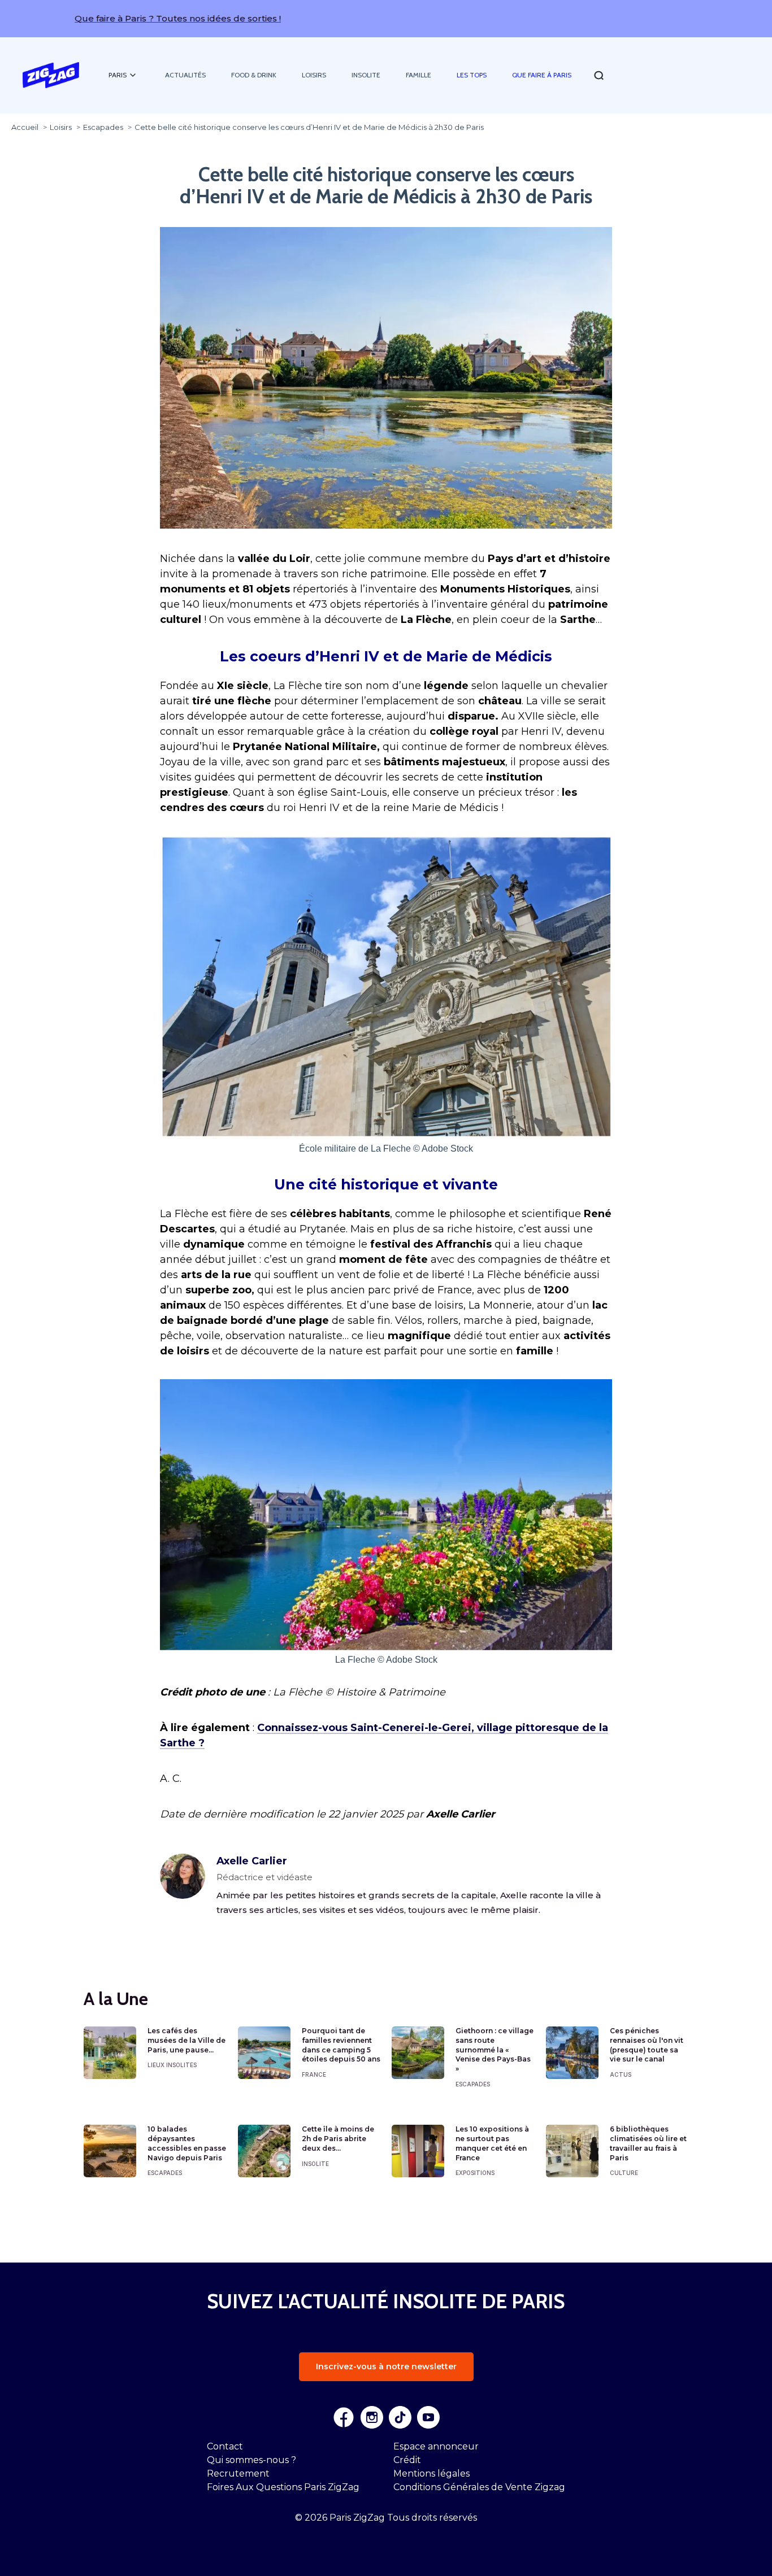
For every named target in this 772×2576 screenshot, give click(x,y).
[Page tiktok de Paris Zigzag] (400, 2417)
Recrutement (238, 2473)
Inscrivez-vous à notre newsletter (386, 2366)
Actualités (185, 75)
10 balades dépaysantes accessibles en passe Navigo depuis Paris (187, 2143)
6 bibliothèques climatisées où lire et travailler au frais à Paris (648, 2143)
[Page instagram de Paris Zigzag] (372, 2417)
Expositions (475, 2173)
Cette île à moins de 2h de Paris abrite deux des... (338, 2139)
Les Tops (472, 75)
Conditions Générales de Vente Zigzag (479, 2487)
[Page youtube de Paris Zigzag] (428, 2417)
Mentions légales (431, 2473)
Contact (225, 2446)
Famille (418, 75)
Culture (624, 2173)
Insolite (366, 75)
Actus (621, 2074)
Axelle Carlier (252, 1861)
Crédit (407, 2460)
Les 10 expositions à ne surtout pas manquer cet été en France (492, 2143)
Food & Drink (254, 75)
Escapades (473, 2084)
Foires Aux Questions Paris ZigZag (283, 2487)
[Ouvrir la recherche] (599, 75)
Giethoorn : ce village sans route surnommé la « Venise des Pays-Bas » (495, 2050)
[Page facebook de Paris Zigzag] (344, 2417)
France (314, 2074)
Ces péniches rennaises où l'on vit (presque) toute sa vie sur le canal (647, 2045)
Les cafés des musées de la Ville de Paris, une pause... (187, 2040)
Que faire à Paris (542, 75)
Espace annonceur (436, 2446)
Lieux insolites (172, 2065)
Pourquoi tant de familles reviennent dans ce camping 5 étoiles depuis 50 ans (341, 2045)
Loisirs (314, 75)
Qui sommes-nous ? (251, 2460)
